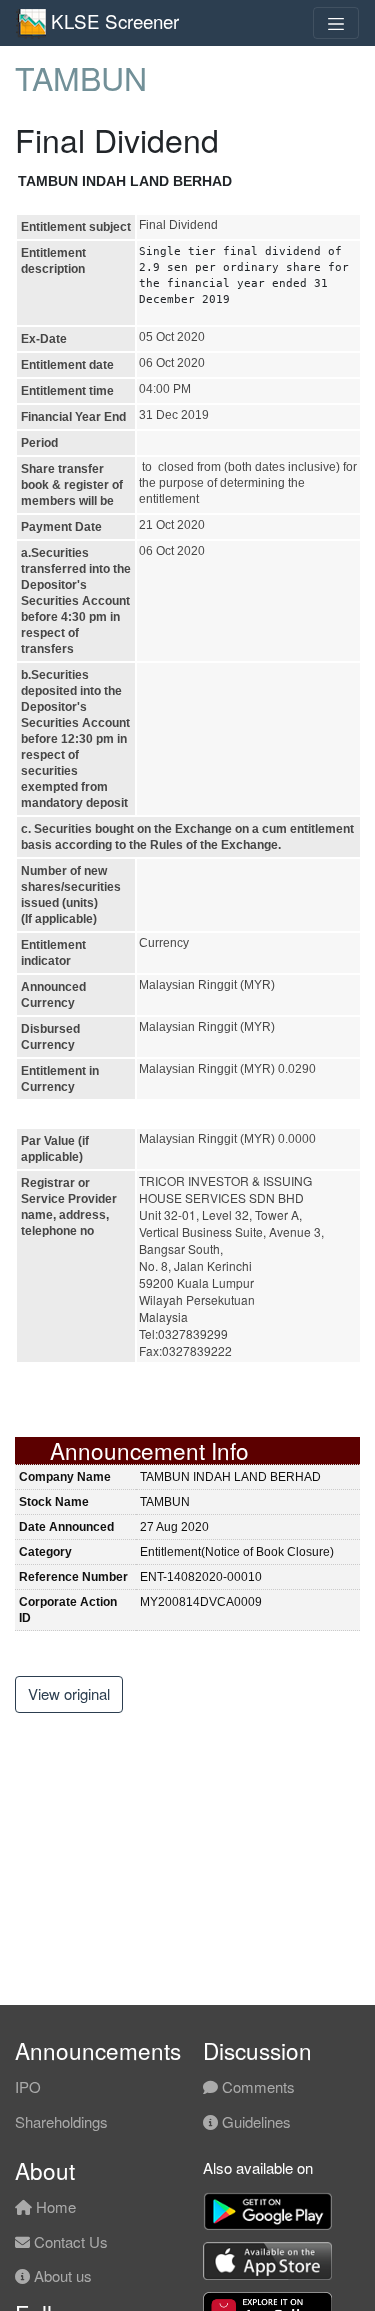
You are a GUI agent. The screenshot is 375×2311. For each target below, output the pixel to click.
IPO (28, 2086)
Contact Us (69, 2241)
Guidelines (254, 2121)
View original (69, 1693)
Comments (256, 2086)
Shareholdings (61, 2121)
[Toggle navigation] (336, 23)
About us (61, 2275)
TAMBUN (81, 77)
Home (54, 2206)
